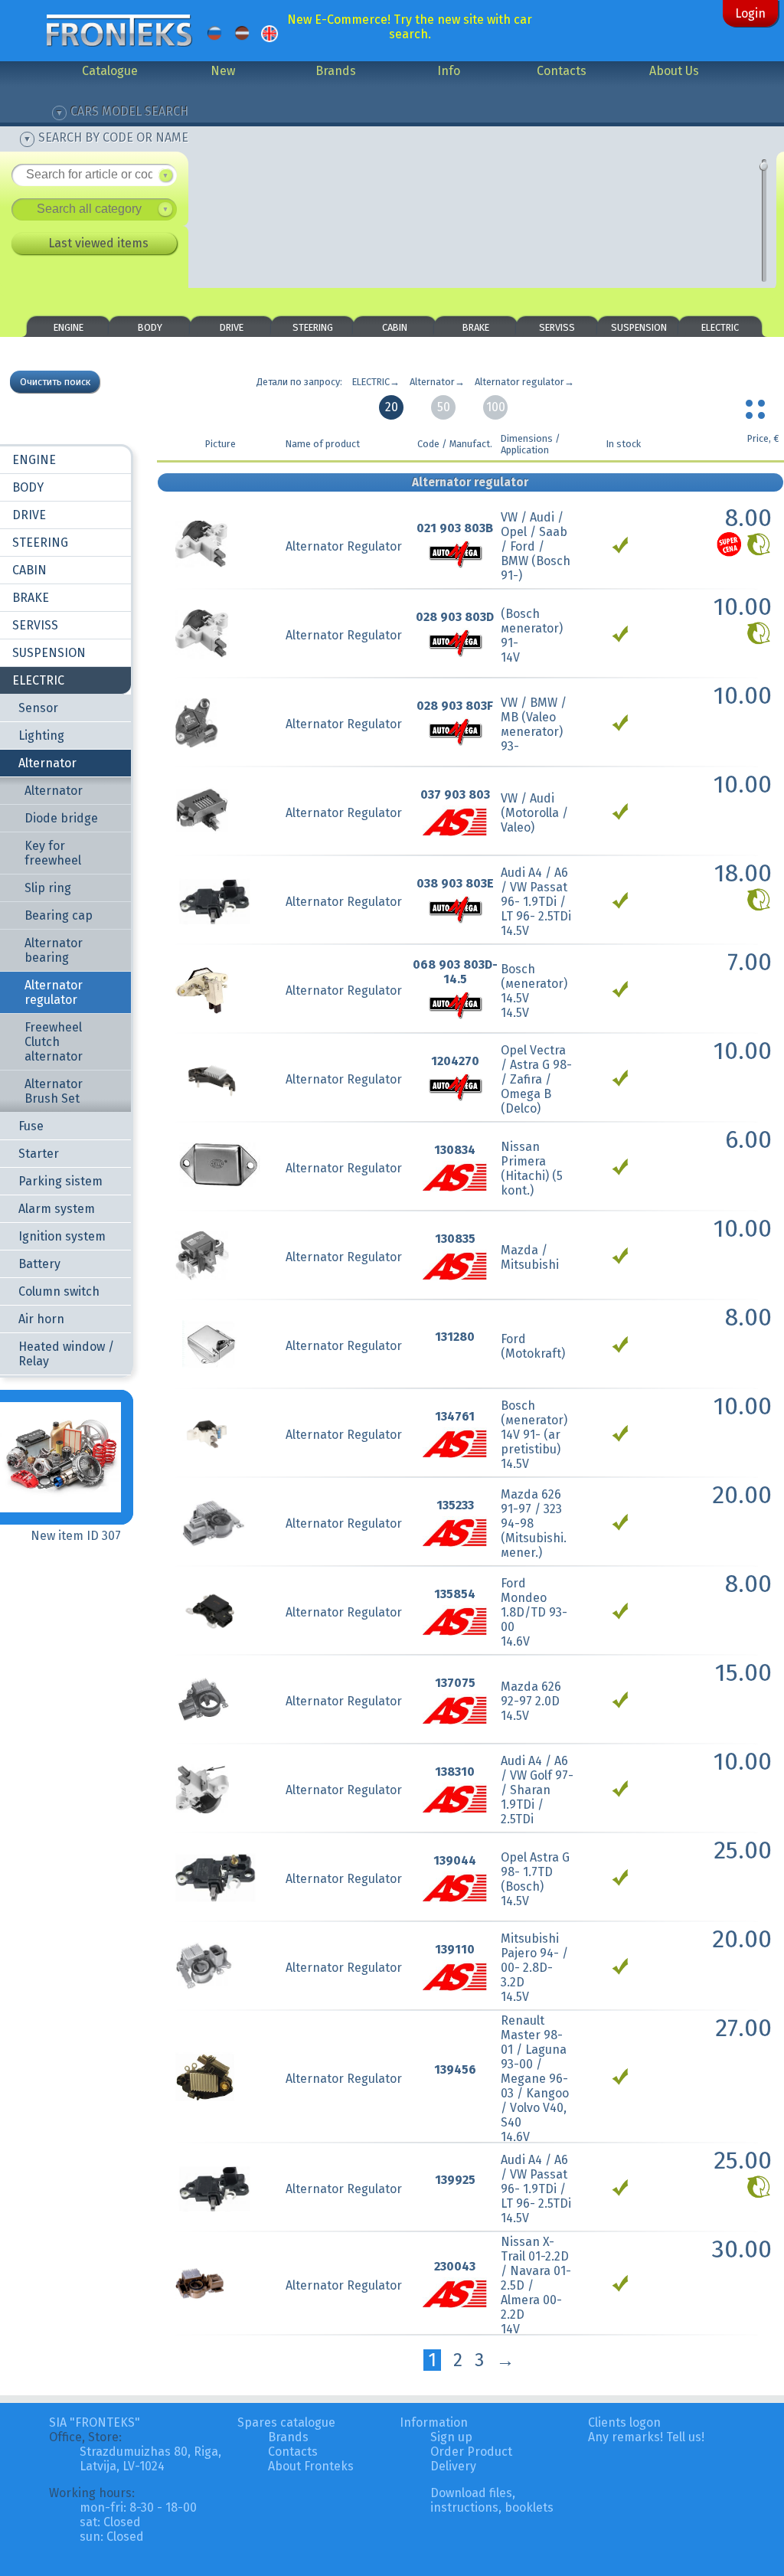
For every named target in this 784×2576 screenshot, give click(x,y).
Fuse (31, 1126)
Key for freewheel (53, 853)
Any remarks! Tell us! (646, 2437)
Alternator (47, 763)
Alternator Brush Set (54, 1091)
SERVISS (557, 327)
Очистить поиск (55, 382)
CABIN (395, 327)
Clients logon (624, 2422)
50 (444, 407)
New (223, 71)
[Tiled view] (757, 406)
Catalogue (110, 71)
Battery (39, 1264)
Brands (336, 71)
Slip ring (48, 888)
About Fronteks (311, 2466)
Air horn (41, 1319)
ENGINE (69, 327)
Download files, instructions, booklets (492, 2500)
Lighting (41, 736)
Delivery (453, 2466)
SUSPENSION (639, 327)
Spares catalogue (286, 2422)
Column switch (59, 1291)
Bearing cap (59, 915)
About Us (674, 71)
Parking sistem (60, 1181)
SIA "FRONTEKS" (95, 2422)
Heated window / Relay (66, 1354)
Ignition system (62, 1236)
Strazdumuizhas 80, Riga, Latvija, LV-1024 (150, 2459)
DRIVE (232, 327)
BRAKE (476, 327)
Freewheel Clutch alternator (54, 1042)
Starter (39, 1154)
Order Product (471, 2452)
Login (750, 13)
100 (496, 407)
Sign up (451, 2437)
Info (449, 71)
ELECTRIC (720, 327)
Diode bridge (61, 818)
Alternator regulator (54, 992)
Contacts (562, 71)
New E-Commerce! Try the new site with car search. (410, 27)
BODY (150, 327)
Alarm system (57, 1209)
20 (392, 407)
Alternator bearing (54, 950)
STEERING (313, 327)
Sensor (38, 708)
